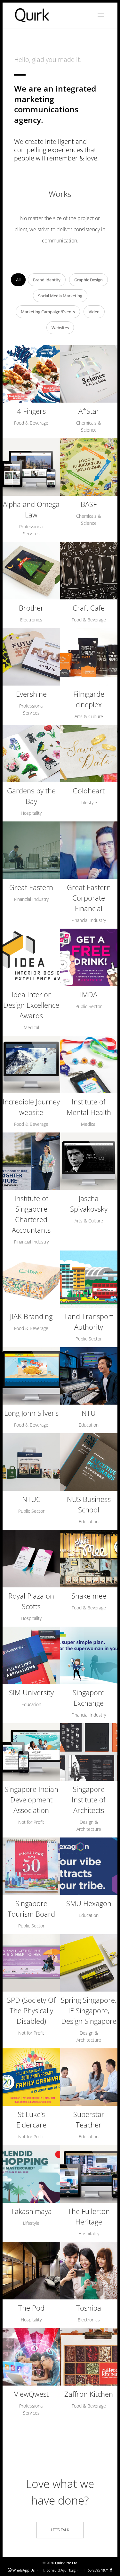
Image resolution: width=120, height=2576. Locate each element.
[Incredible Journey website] (31, 1065)
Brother (31, 608)
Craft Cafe (89, 608)
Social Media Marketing (60, 296)
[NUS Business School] (89, 1462)
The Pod (31, 2308)
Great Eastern (31, 887)
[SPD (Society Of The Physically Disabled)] (31, 1963)
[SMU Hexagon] (89, 1866)
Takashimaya (31, 2211)
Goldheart (89, 791)
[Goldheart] (89, 753)
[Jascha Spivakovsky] (89, 1161)
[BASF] (89, 467)
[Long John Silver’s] (31, 1376)
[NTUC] (31, 1462)
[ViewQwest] (31, 2357)
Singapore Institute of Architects (89, 1800)
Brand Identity (47, 280)
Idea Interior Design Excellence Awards (31, 1005)
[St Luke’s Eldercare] (31, 2077)
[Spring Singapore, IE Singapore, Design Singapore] (89, 1963)
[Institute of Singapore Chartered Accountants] (31, 1161)
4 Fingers (31, 411)
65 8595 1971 (98, 2570)
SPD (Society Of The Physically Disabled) (31, 2010)
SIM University (31, 1692)
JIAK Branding (31, 1316)
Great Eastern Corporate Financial (89, 898)
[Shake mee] (89, 1559)
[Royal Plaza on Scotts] (31, 1559)
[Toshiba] (89, 2271)
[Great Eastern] (31, 850)
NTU (89, 1413)
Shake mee (89, 1596)
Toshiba (89, 2308)
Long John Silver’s (31, 1413)
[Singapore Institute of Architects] (89, 1752)
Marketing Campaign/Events (48, 312)
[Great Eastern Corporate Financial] (89, 850)
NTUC (31, 1499)
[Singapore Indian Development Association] (31, 1752)
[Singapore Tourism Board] (31, 1866)
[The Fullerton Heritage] (89, 2174)
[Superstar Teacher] (89, 2077)
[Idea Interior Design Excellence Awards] (31, 957)
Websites (60, 328)
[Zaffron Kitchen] (89, 2357)
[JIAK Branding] (31, 1279)
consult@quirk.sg (61, 2570)
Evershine (31, 694)
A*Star (89, 411)
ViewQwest (31, 2394)
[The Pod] (31, 2271)
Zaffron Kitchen (89, 2394)
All (18, 280)
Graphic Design (88, 280)
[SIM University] (31, 1655)
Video (94, 312)
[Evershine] (31, 657)
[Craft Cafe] (89, 571)
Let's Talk (60, 2530)
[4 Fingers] (31, 374)
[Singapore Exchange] (89, 1655)
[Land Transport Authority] (89, 1279)
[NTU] (89, 1376)
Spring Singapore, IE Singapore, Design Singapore (89, 2010)
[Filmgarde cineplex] (89, 657)
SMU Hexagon (89, 1903)
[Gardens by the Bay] (31, 753)
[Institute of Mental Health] (89, 1065)
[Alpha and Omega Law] (31, 467)
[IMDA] (89, 957)
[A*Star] (89, 374)
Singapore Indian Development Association (31, 1800)
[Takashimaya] (31, 2174)
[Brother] (31, 571)
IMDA (89, 994)
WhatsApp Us (24, 2570)
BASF (89, 504)
